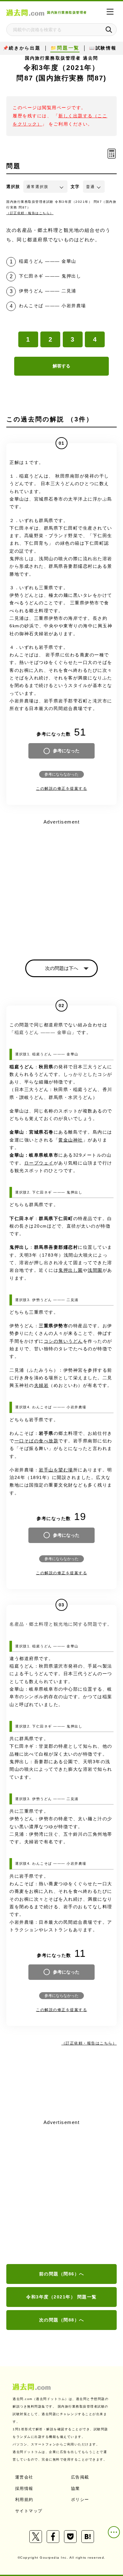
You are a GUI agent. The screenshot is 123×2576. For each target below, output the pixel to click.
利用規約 (24, 2500)
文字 (75, 187)
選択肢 (13, 187)
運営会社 (24, 2477)
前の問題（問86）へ (62, 2274)
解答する (61, 366)
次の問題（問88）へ (62, 2320)
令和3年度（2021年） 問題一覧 (61, 2297)
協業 (76, 2488)
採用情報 (24, 2488)
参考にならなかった (61, 774)
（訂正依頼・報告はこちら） (30, 213)
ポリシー (80, 2500)
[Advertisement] (61, 2192)
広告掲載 (80, 2477)
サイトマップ (29, 2511)
